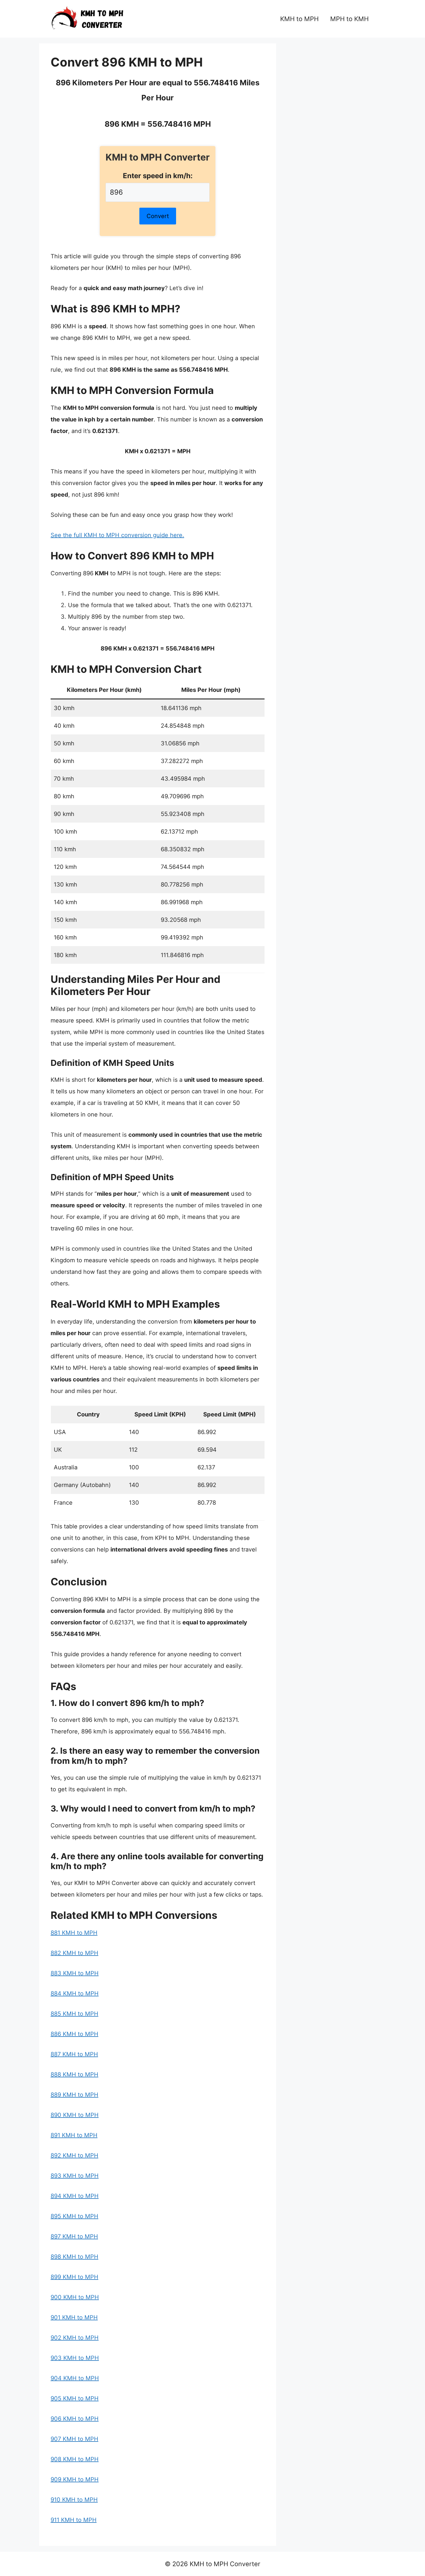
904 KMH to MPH (75, 2378)
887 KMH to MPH (74, 2054)
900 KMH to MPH (75, 2297)
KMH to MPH (299, 19)
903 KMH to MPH (75, 2358)
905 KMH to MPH (75, 2398)
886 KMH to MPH (74, 2034)
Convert (158, 216)
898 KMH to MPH (74, 2257)
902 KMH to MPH (75, 2338)
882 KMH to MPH (74, 1953)
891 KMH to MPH (74, 2135)
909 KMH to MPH (75, 2479)
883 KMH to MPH (75, 1973)
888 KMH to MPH (74, 2074)
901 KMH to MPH (74, 2317)
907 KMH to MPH (74, 2439)
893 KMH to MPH (75, 2176)
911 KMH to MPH (74, 2520)
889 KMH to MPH (74, 2095)
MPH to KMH (349, 19)
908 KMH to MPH (75, 2459)
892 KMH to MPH (74, 2155)
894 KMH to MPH (75, 2196)
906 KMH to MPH (75, 2419)
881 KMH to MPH (74, 1933)
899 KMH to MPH (74, 2277)
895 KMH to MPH (74, 2216)
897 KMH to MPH (74, 2236)
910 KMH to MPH (74, 2500)
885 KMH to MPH (74, 2014)
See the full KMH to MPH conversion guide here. (117, 535)
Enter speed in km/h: (158, 176)
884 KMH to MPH (75, 1993)
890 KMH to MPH (75, 2115)
